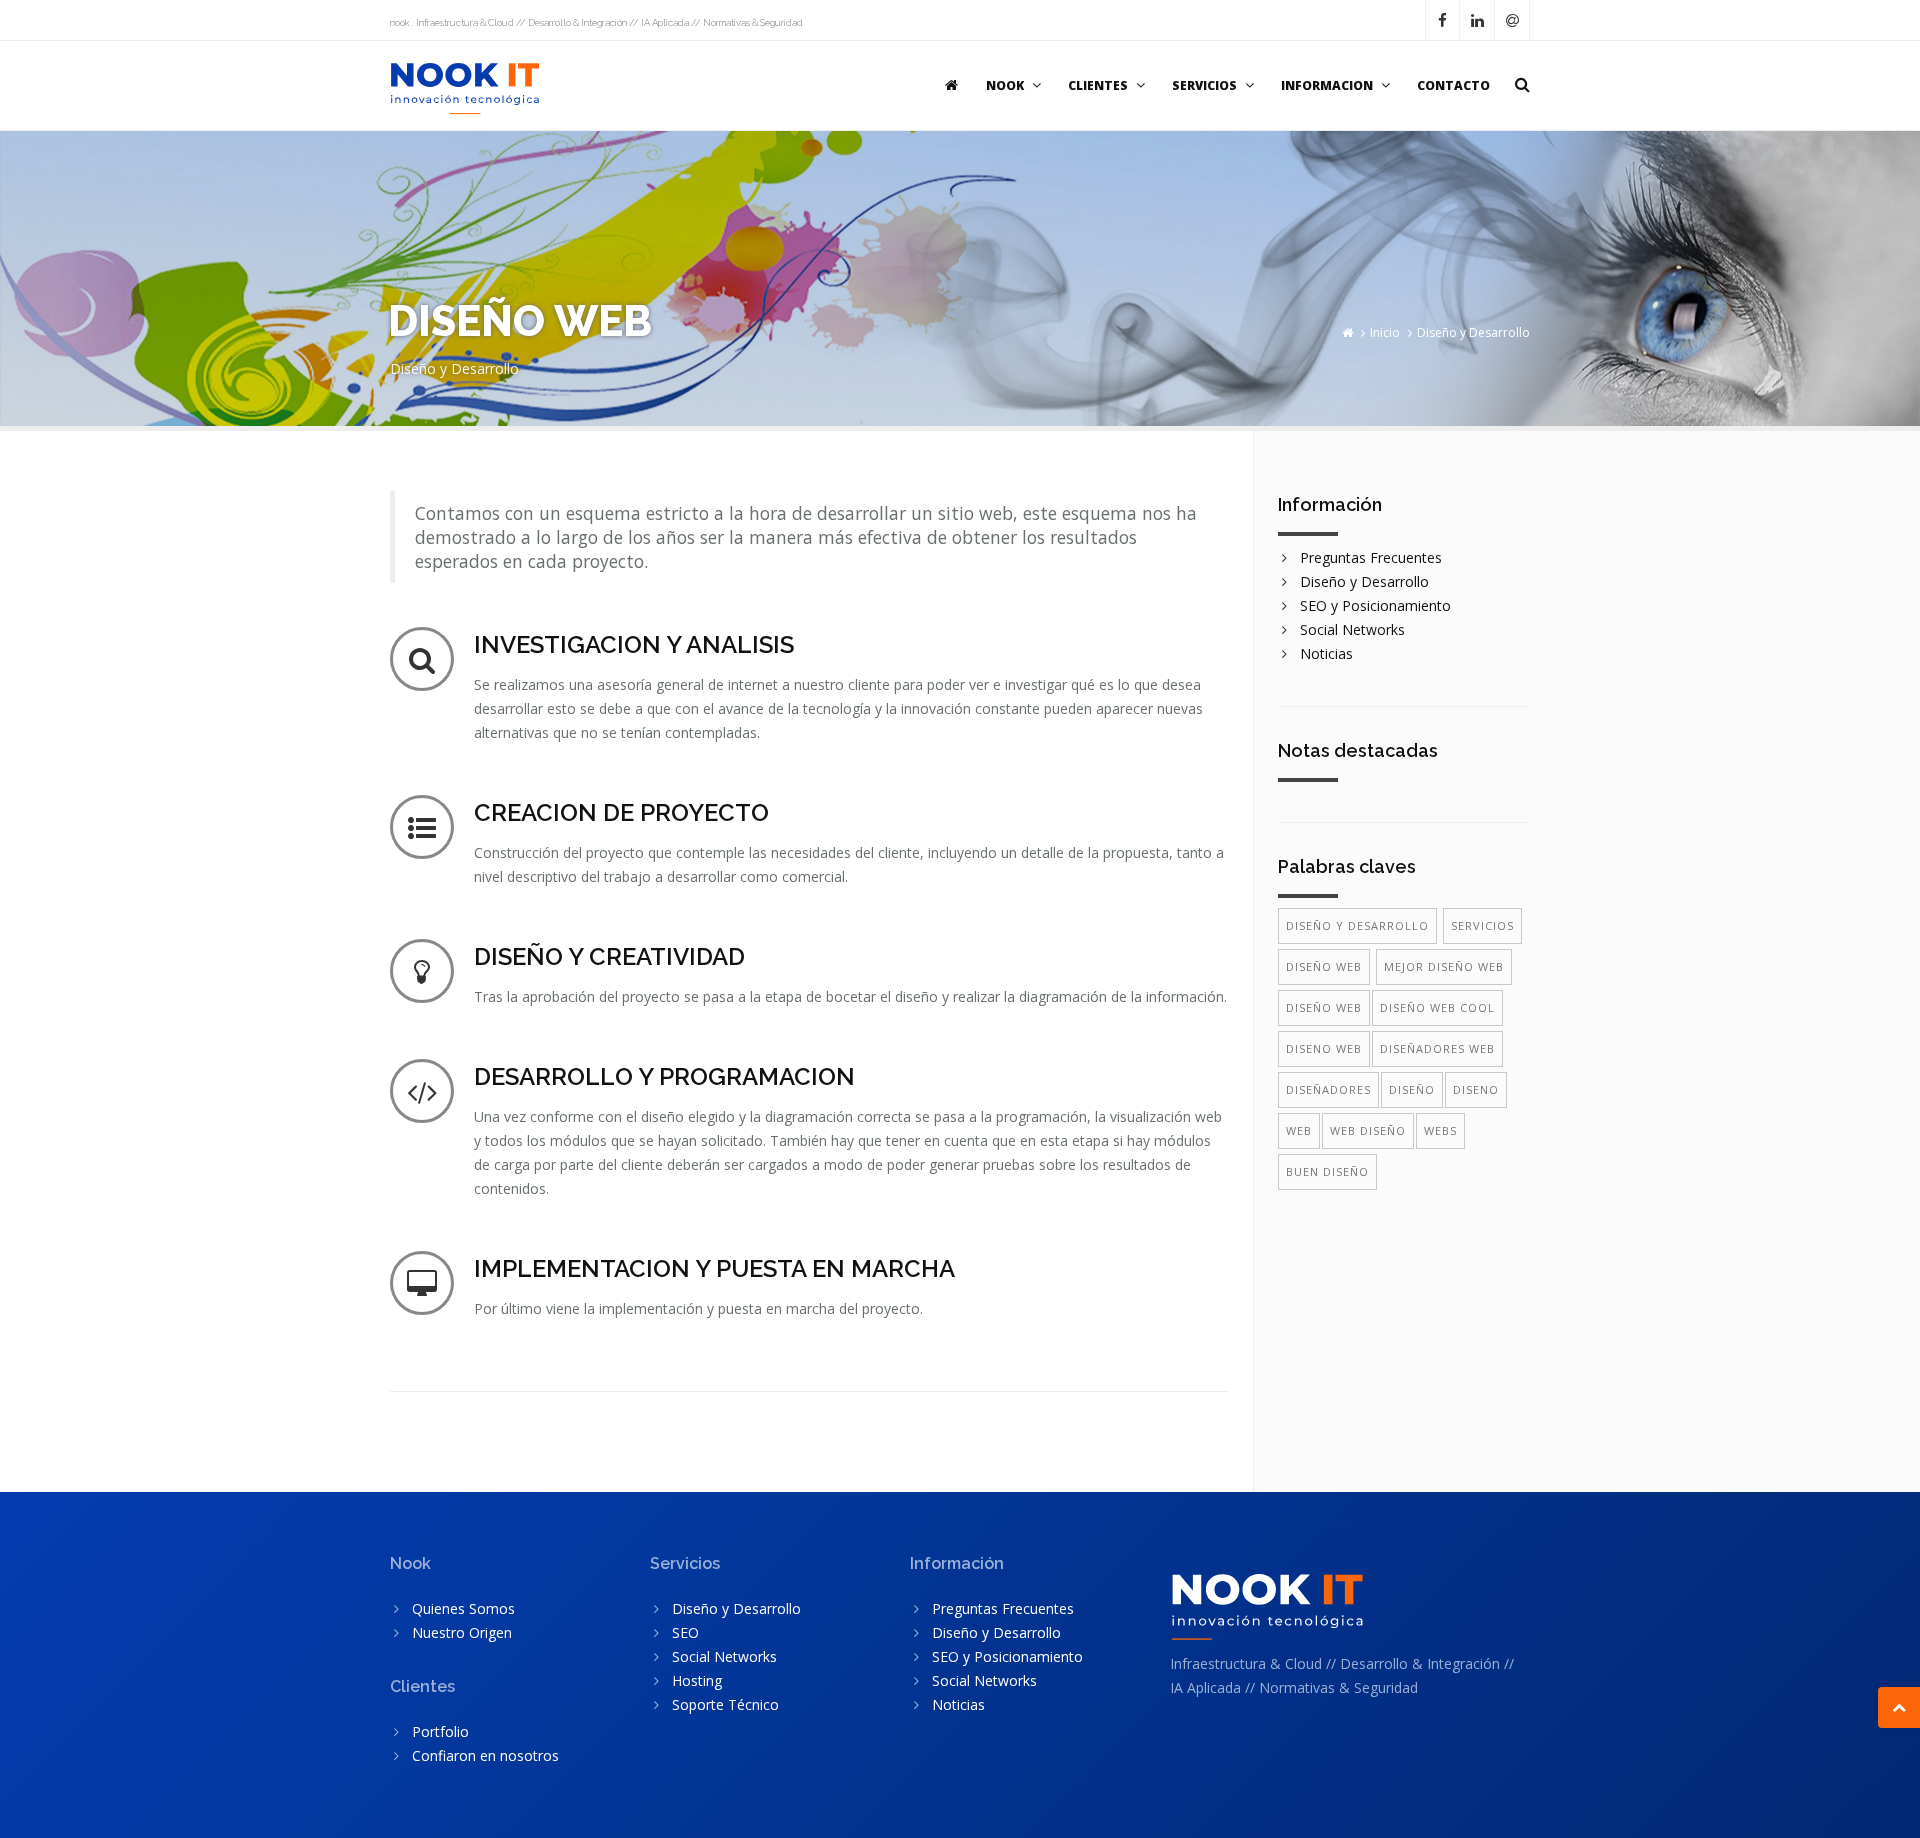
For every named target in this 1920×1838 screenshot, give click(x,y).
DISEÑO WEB (1324, 1007)
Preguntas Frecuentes (1371, 557)
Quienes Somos (463, 1608)
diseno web (1324, 1048)
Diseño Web (1324, 966)
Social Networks (1352, 629)
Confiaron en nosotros (485, 1755)
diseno (1476, 1089)
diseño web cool (1437, 1007)
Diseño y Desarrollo (1473, 332)
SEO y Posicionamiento (1375, 605)
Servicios (1482, 925)
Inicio (1385, 332)
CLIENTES (1098, 85)
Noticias (1326, 653)
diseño (1412, 1089)
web (1299, 1130)
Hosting (697, 1680)
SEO (685, 1632)
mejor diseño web (1444, 966)
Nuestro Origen (462, 1632)
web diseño (1368, 1130)
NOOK (1005, 85)
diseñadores (1328, 1089)
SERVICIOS (1204, 85)
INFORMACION (1327, 85)
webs (1440, 1130)
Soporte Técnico (725, 1704)
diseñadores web (1437, 1048)
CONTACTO (1453, 85)
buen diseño (1327, 1171)
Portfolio (440, 1731)
